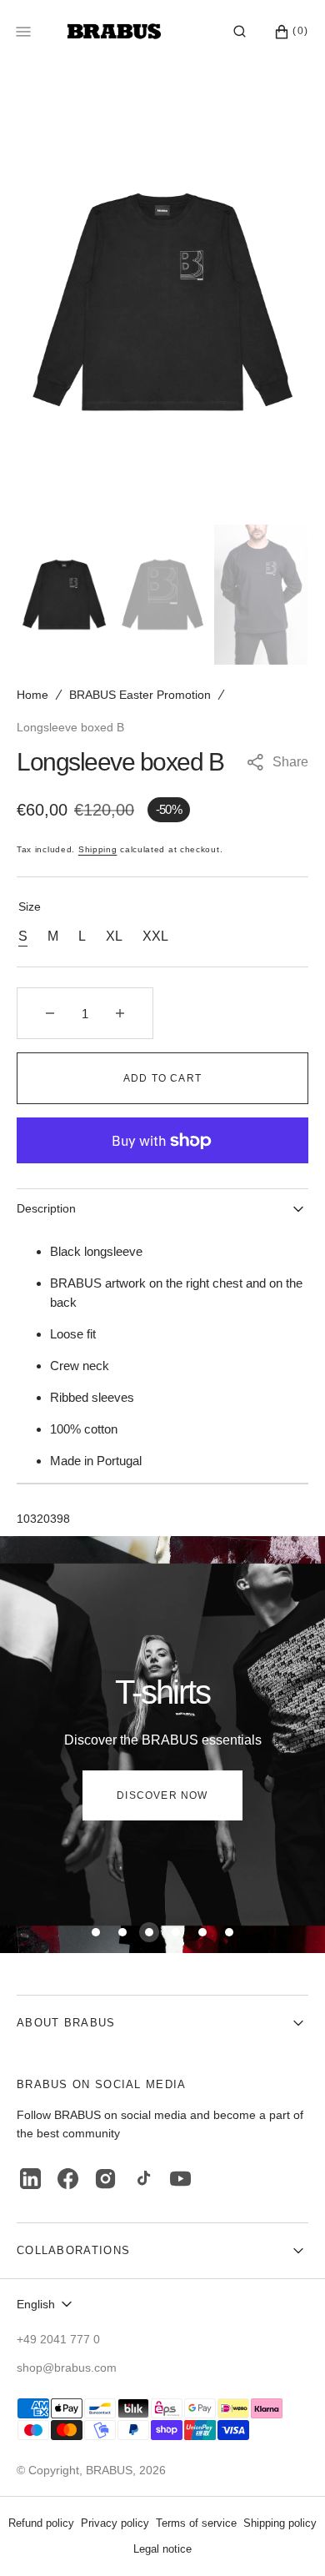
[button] (240, 32)
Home (32, 695)
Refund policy (41, 2523)
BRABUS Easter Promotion (140, 695)
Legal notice (162, 2549)
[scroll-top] (287, 2538)
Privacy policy (115, 2523)
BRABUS (109, 2470)
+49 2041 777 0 (58, 2339)
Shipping (98, 849)
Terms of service (196, 2523)
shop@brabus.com (67, 2368)
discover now (162, 1795)
